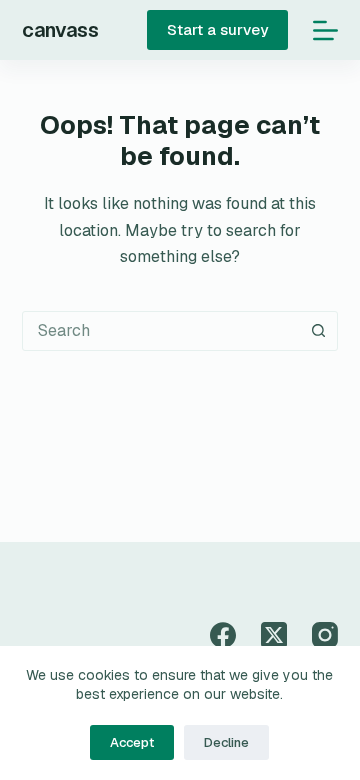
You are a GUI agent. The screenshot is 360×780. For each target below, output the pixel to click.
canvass (60, 30)
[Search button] (318, 331)
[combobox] (161, 331)
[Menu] (325, 30)
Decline (226, 742)
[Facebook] (223, 635)
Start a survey (217, 29)
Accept (132, 742)
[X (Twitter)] (274, 635)
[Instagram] (325, 635)
